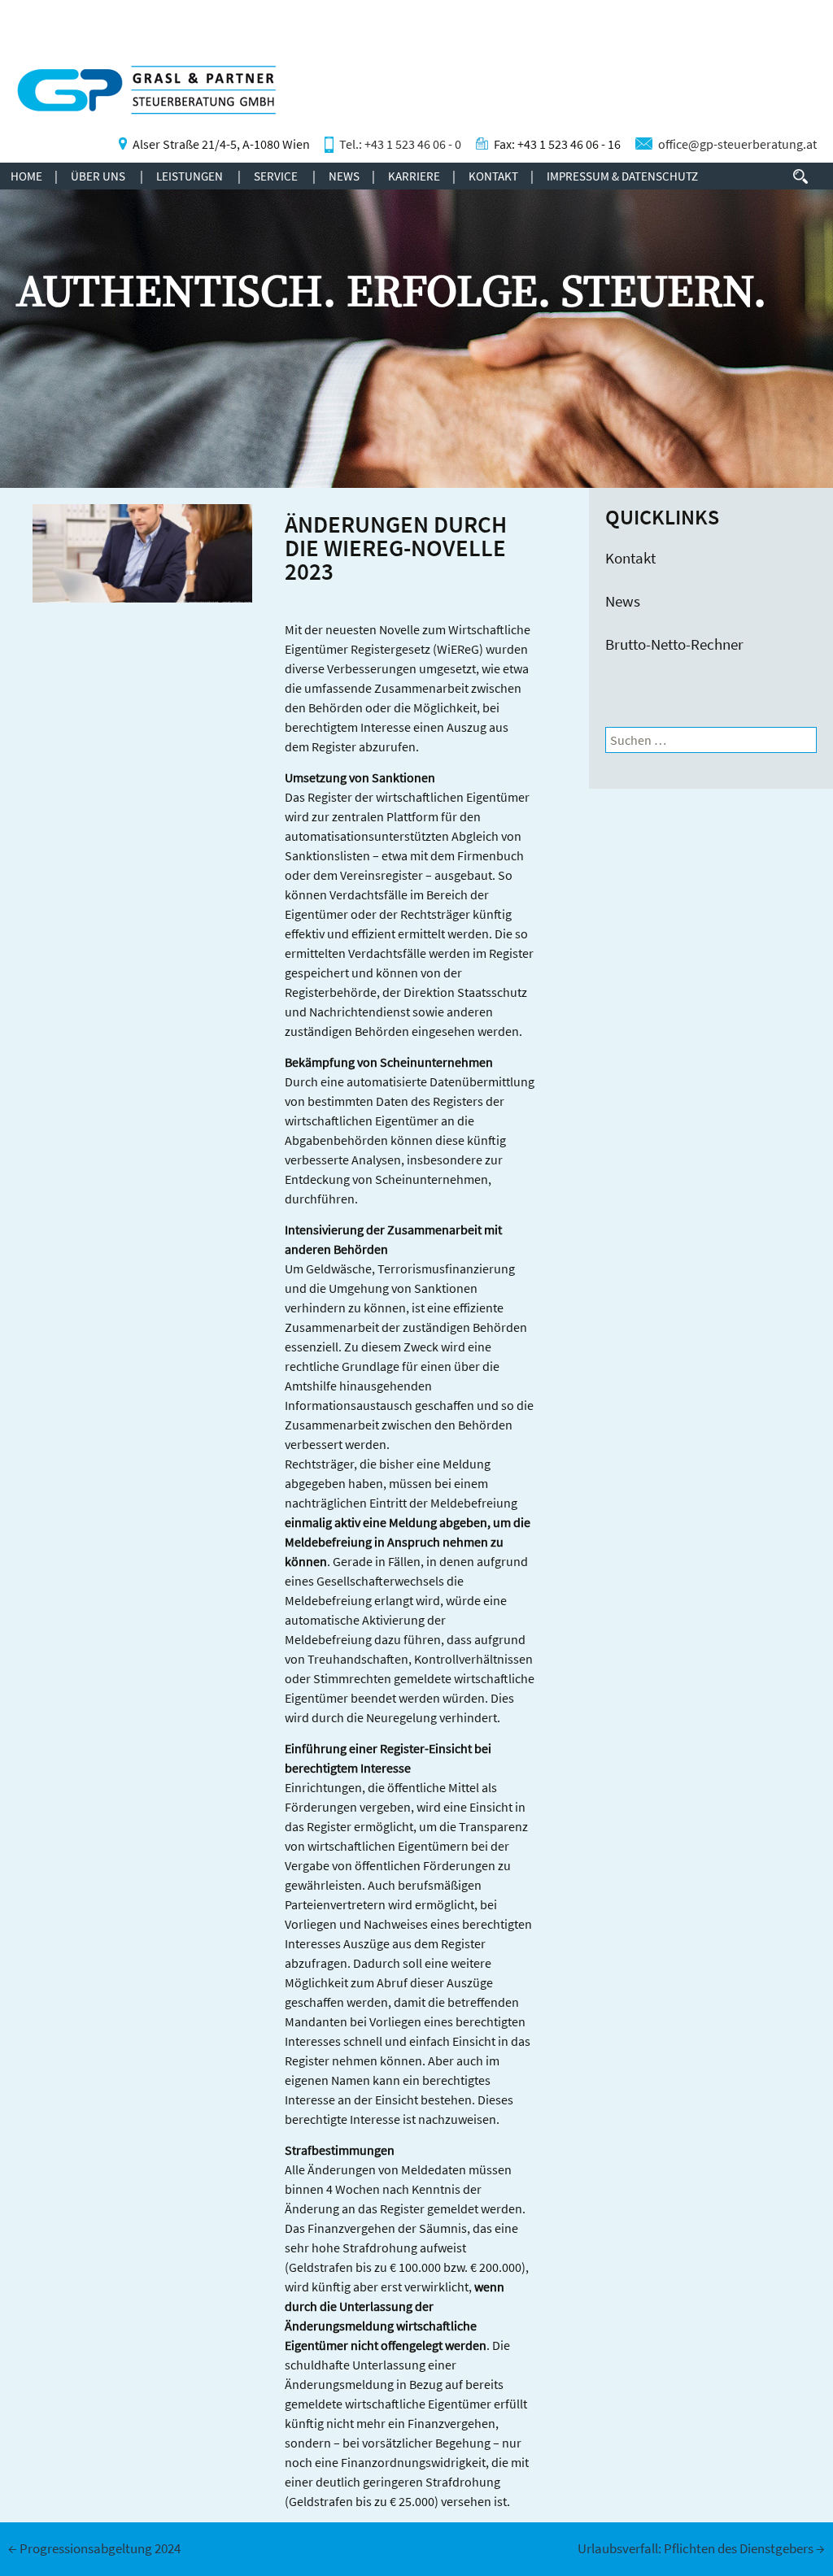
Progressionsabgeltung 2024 (94, 2548)
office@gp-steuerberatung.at (737, 144)
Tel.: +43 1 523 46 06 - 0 (400, 144)
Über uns (98, 176)
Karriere (414, 176)
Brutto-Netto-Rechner (674, 644)
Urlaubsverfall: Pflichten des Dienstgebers (701, 2548)
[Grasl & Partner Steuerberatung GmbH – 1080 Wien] (138, 99)
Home (26, 176)
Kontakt (493, 176)
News (344, 176)
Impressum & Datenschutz (622, 176)
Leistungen (190, 176)
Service (276, 176)
